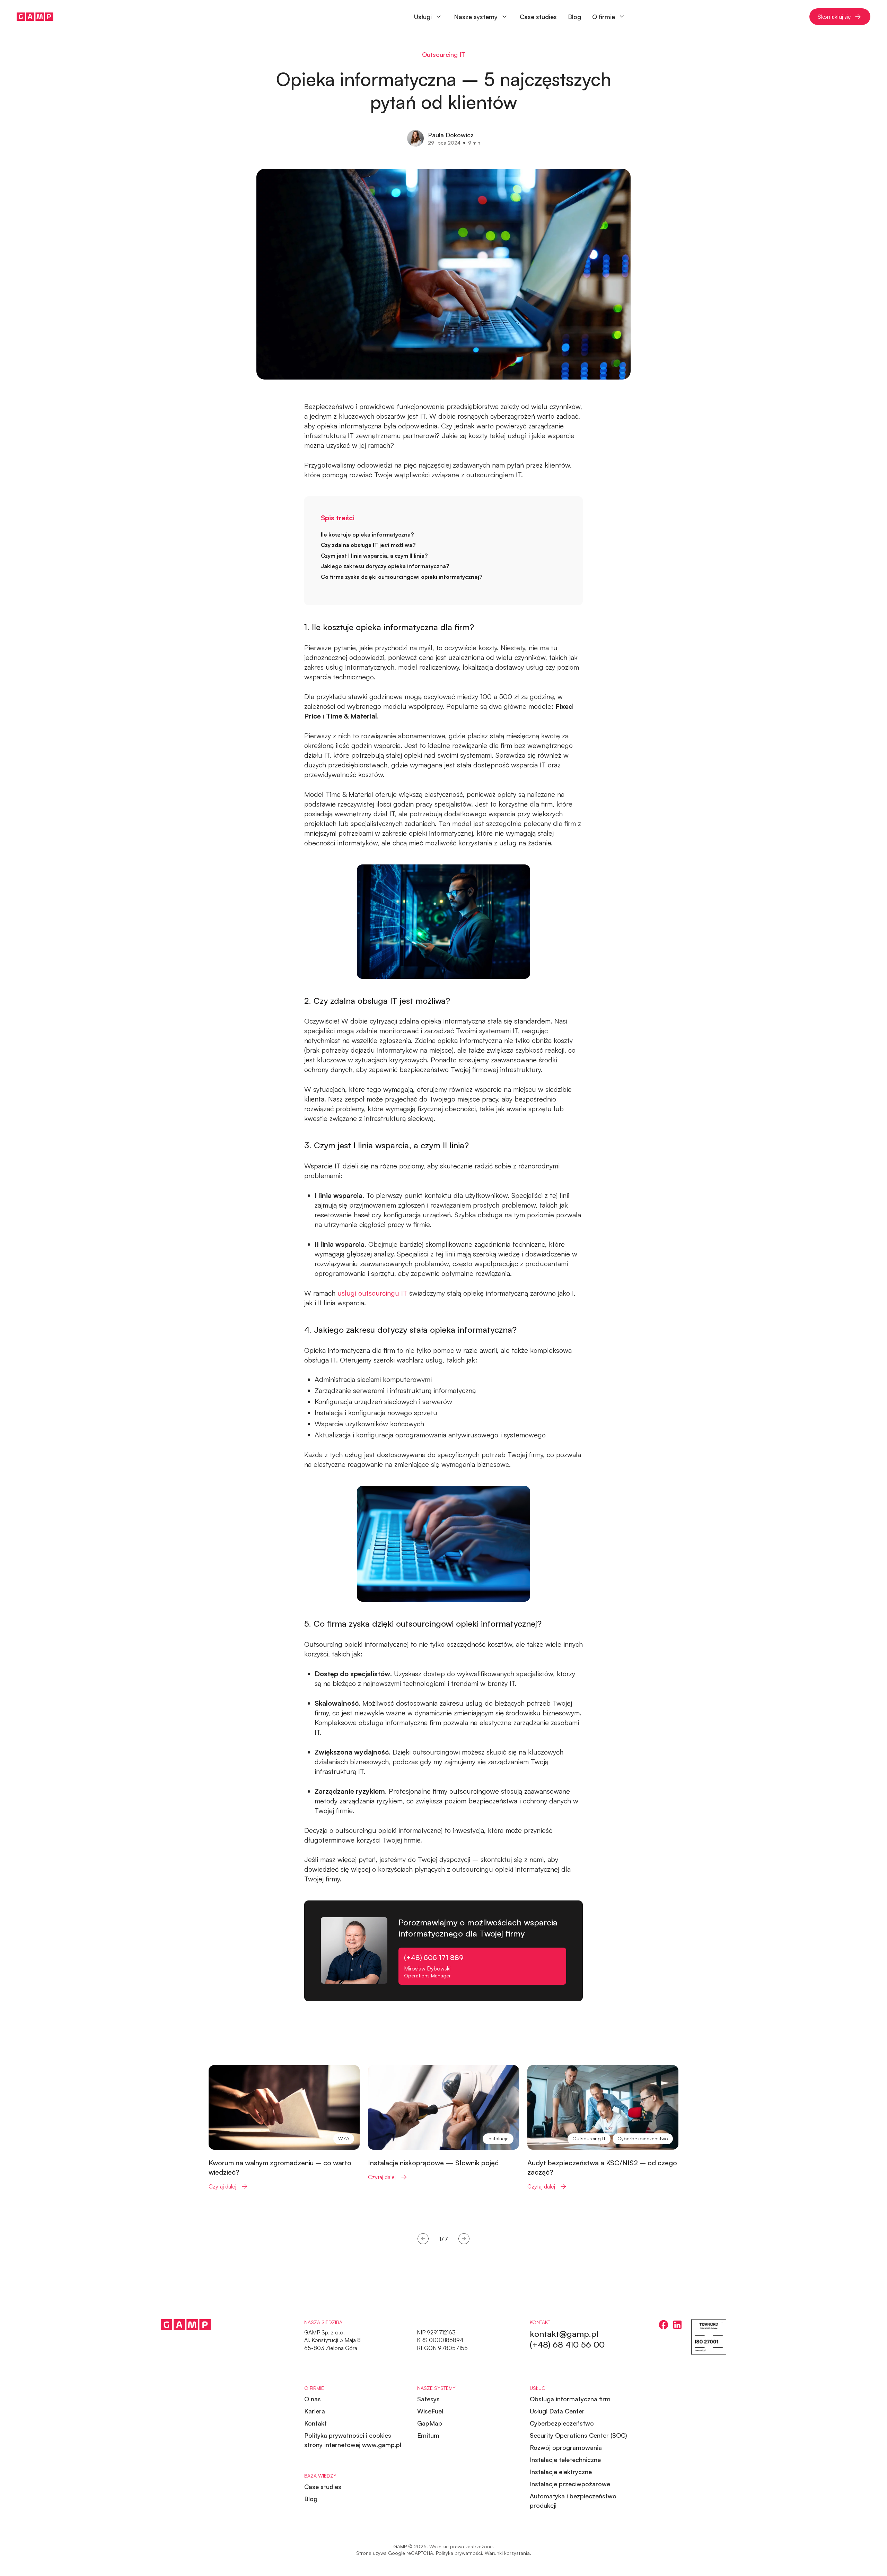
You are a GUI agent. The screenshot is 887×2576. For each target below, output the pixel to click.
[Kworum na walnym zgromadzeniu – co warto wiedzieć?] (284, 2128)
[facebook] (664, 2325)
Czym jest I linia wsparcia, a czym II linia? (374, 556)
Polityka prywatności (459, 2553)
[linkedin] (677, 2325)
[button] (481, 17)
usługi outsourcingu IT (372, 1293)
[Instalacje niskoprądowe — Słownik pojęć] (443, 2123)
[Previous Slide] (423, 2239)
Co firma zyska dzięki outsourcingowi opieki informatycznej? (402, 577)
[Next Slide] (464, 2239)
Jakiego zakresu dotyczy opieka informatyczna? (385, 566)
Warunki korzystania (507, 2553)
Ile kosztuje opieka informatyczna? (367, 534)
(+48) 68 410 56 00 (567, 2344)
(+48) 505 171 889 (434, 1957)
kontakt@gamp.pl (564, 2334)
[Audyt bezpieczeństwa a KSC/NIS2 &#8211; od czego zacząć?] (603, 2128)
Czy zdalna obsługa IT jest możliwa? (368, 545)
